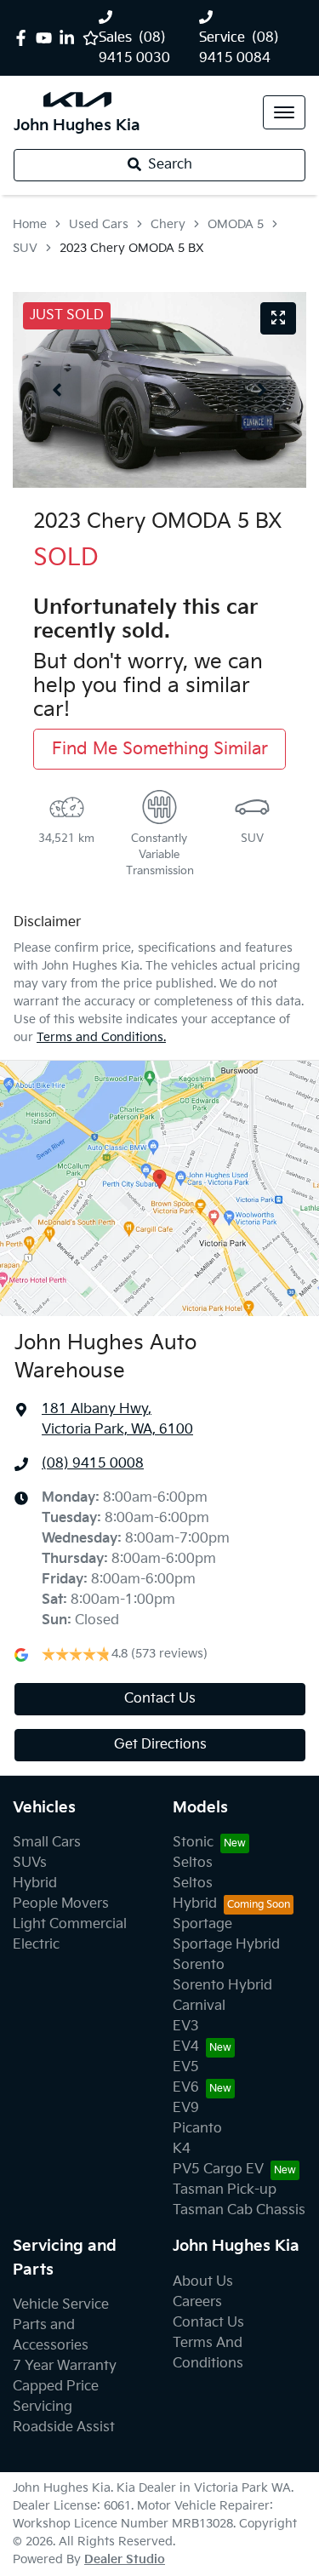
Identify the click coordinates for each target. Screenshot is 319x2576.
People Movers (61, 1904)
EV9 (186, 2108)
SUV (25, 248)
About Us (203, 2282)
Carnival (199, 2006)
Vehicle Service (61, 2305)
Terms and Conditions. (101, 1037)
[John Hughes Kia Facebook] (24, 38)
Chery (168, 224)
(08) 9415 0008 (93, 1464)
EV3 (186, 2026)
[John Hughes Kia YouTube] (47, 38)
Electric (36, 1945)
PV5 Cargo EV (218, 2170)
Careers (197, 2302)
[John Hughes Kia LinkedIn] (70, 38)
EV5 (186, 2067)
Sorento (199, 1965)
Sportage (202, 1924)
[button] (284, 112)
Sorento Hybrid (222, 1986)
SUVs (30, 1863)
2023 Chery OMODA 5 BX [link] (132, 248)
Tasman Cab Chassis (239, 2210)
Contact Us (160, 1699)
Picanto (197, 2129)
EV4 (186, 2047)
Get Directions (160, 1745)
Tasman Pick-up (225, 2190)
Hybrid (35, 1883)
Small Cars (47, 1843)
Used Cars (99, 224)
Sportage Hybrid (226, 1945)
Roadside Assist (64, 2427)
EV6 (186, 2088)
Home (30, 224)
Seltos (193, 1863)
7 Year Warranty (65, 2366)
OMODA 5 (236, 224)
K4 (182, 2149)
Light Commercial (70, 1924)
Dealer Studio (125, 2559)
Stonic (193, 1843)
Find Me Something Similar (160, 749)
